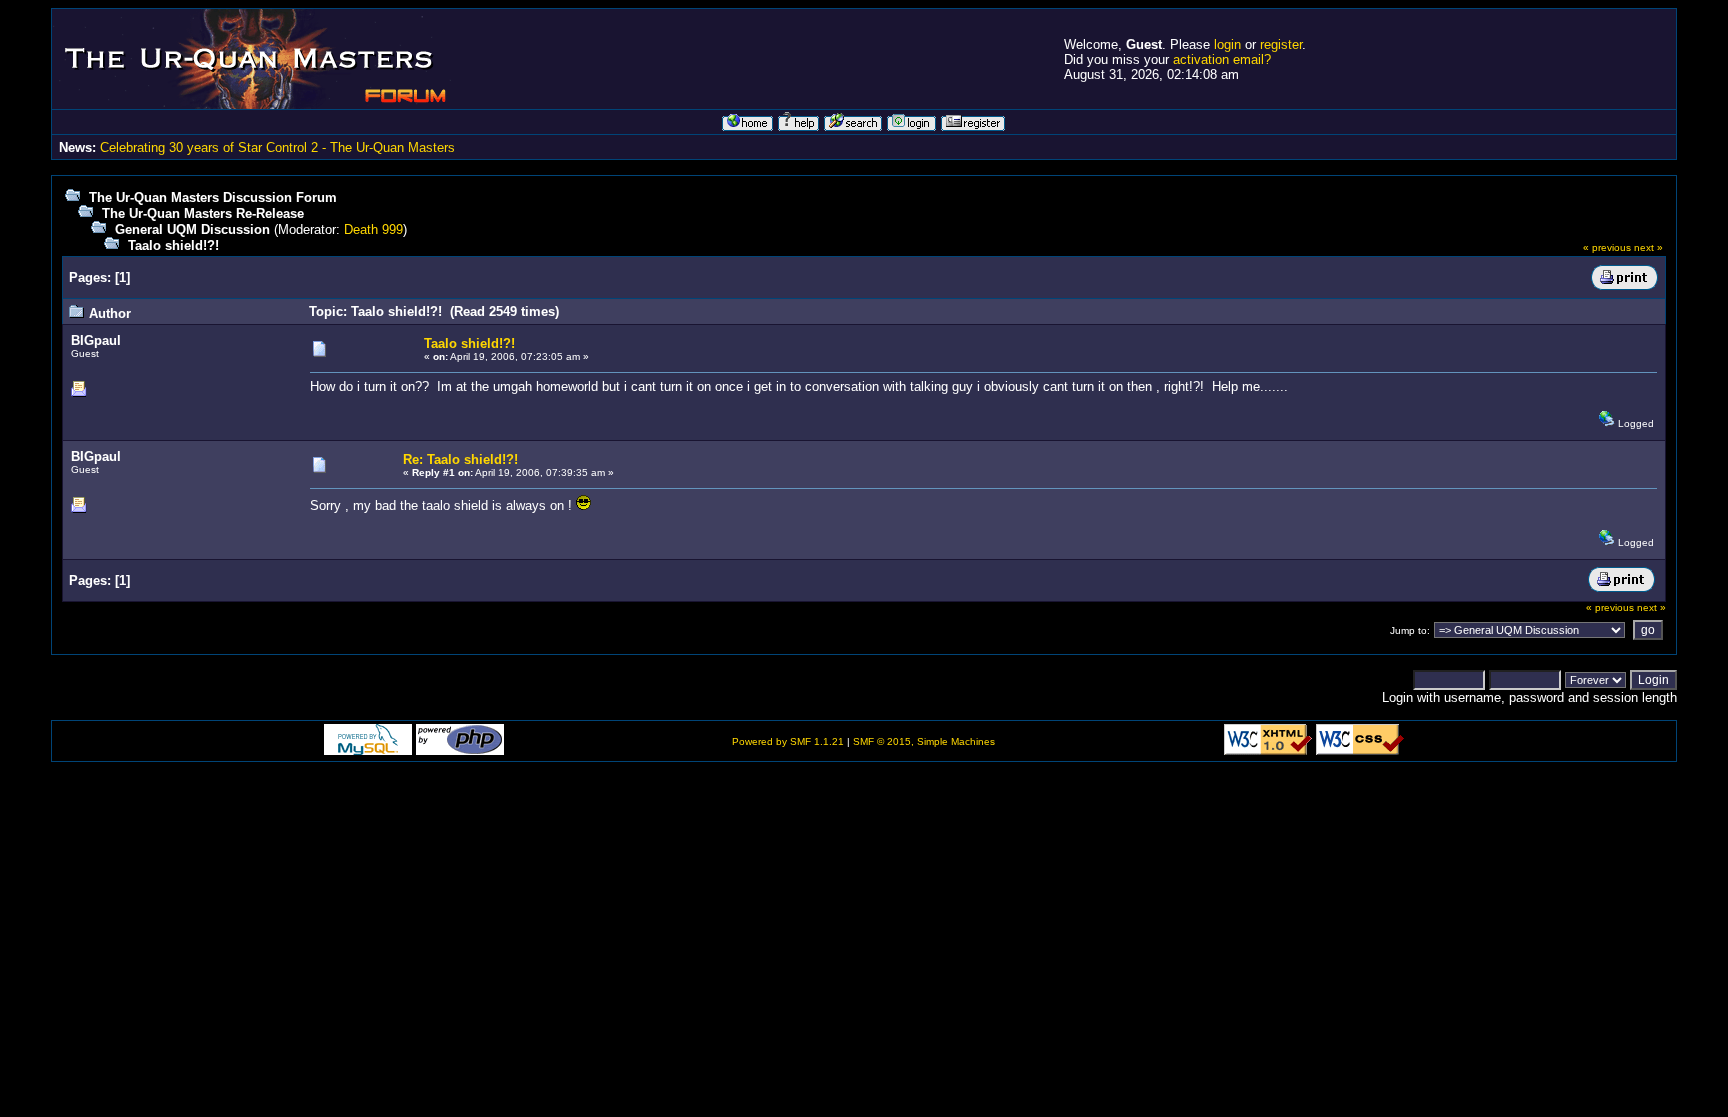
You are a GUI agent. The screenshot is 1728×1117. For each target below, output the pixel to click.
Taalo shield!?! (173, 245)
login (1227, 44)
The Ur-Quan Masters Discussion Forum (213, 197)
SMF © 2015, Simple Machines (924, 741)
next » (1648, 247)
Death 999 (373, 229)
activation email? (1222, 59)
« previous (1607, 247)
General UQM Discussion (192, 229)
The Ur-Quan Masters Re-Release (203, 213)
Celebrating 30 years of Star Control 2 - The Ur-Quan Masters (277, 147)
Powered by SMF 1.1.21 (788, 741)
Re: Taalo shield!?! (460, 459)
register (1281, 44)
